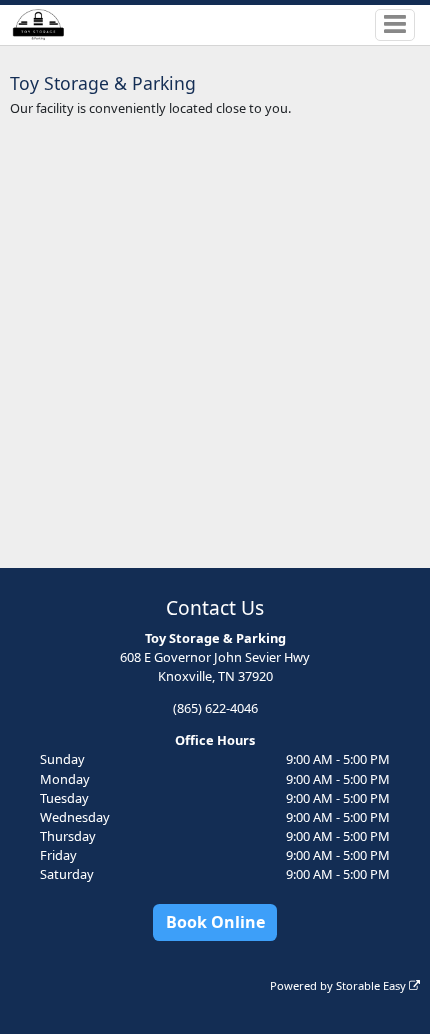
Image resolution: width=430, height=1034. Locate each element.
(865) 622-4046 (215, 708)
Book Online (215, 922)
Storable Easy (372, 985)
